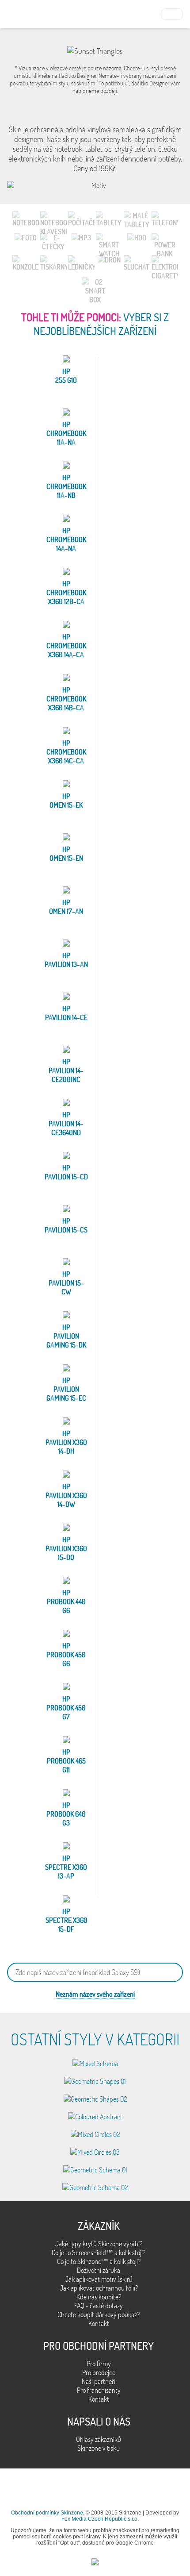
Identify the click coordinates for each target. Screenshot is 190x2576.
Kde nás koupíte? (99, 2297)
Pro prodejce (99, 2372)
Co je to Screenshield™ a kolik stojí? (99, 2253)
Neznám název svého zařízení (95, 1994)
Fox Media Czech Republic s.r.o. (100, 2519)
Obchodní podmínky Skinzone (47, 2513)
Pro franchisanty (99, 2390)
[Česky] (172, 13)
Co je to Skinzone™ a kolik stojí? (99, 2261)
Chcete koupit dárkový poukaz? (99, 2314)
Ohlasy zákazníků (99, 2439)
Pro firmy (99, 2364)
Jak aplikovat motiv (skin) (99, 2279)
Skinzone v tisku (99, 2448)
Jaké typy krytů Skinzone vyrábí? (99, 2244)
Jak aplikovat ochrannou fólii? (99, 2288)
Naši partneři (99, 2381)
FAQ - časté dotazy (99, 2306)
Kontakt (99, 2323)
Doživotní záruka (99, 2270)
